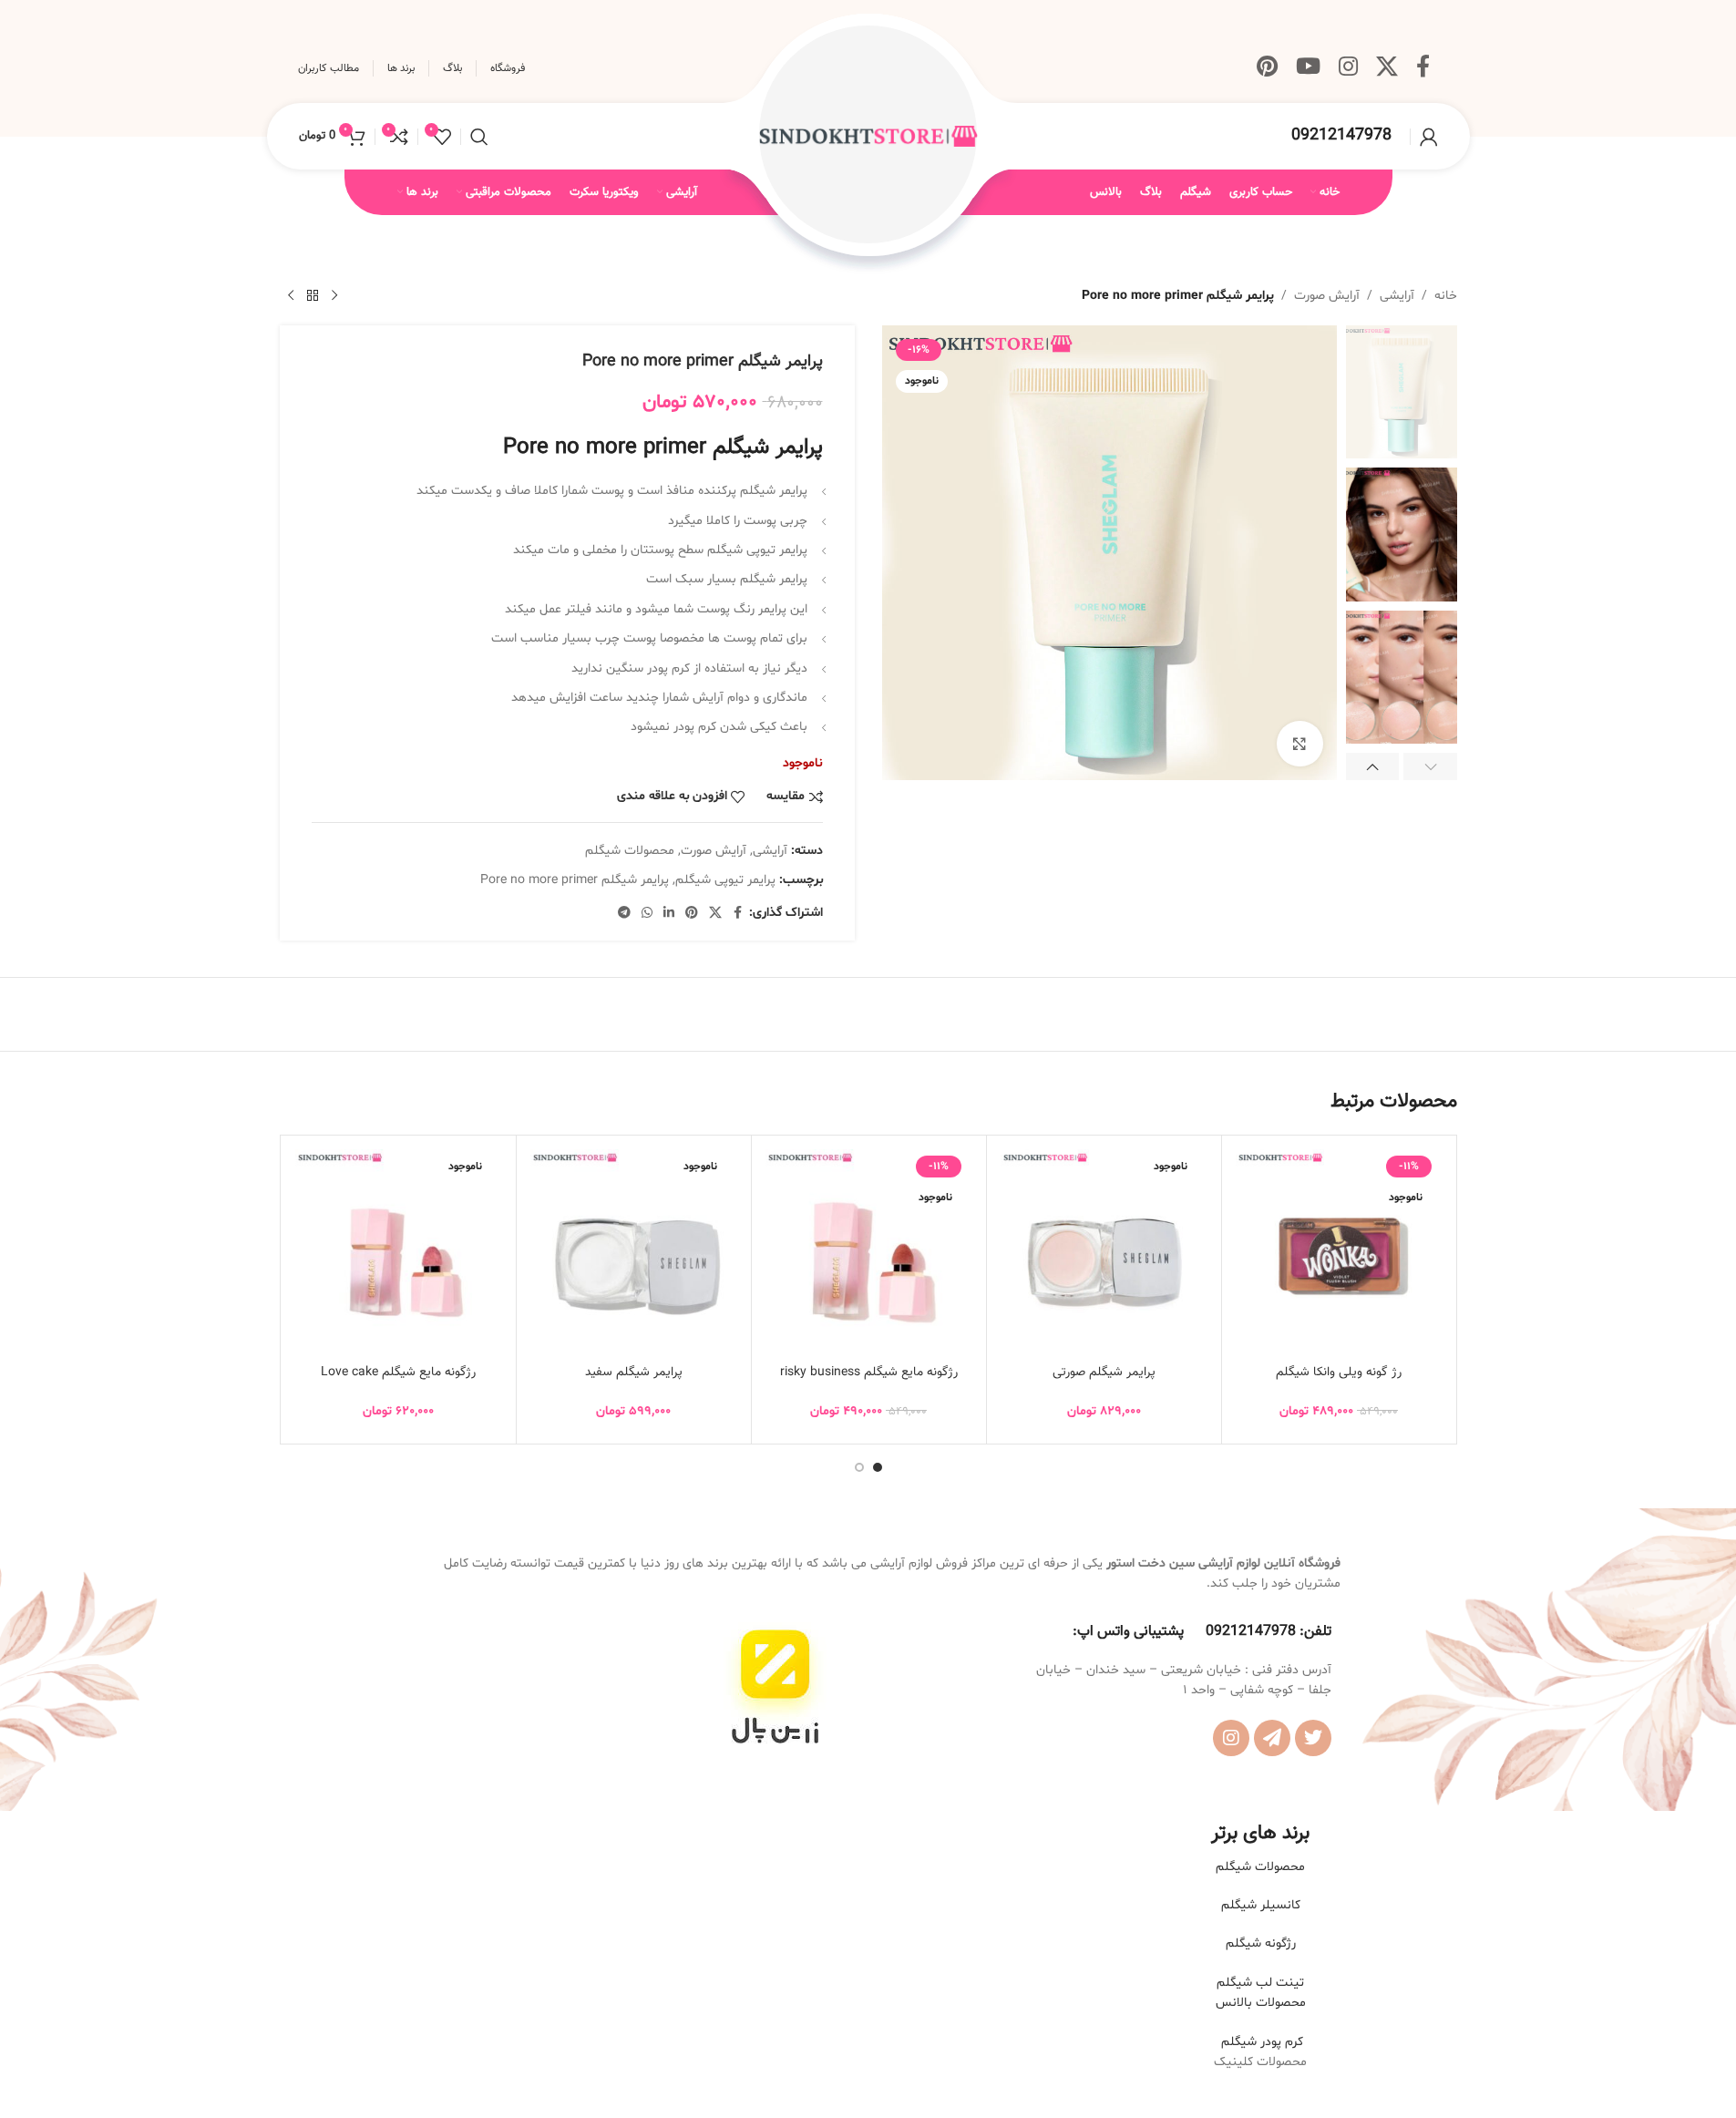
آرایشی (1397, 296)
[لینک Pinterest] (1267, 69)
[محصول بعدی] (291, 296)
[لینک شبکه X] (1387, 69)
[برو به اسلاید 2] (859, 1467)
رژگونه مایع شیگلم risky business (869, 1373)
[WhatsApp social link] (647, 914)
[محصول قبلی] (334, 296)
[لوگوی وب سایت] (868, 136)
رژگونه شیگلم (1261, 1943)
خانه (1446, 296)
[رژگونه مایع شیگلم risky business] (869, 1253)
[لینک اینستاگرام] (1348, 69)
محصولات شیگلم (630, 851)
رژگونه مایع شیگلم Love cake (398, 1373)
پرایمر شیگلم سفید (634, 1373)
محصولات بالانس (1261, 2003)
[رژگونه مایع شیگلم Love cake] (399, 1253)
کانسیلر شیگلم (1261, 1905)
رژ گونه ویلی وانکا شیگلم (1339, 1373)
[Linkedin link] (669, 914)
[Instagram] (1231, 1738)
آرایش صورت (1327, 296)
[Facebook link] (1423, 69)
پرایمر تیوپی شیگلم (725, 880)
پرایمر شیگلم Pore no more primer (575, 880)
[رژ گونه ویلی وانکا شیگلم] (1339, 1253)
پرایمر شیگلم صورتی (1104, 1373)
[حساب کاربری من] (1429, 137)
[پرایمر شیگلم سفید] (634, 1253)
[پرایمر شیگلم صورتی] (1104, 1253)
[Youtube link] (1308, 69)
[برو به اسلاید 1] (878, 1467)
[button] (1430, 766)
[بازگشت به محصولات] (313, 296)
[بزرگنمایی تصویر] (1299, 744)
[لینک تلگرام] (624, 914)
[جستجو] (479, 137)
